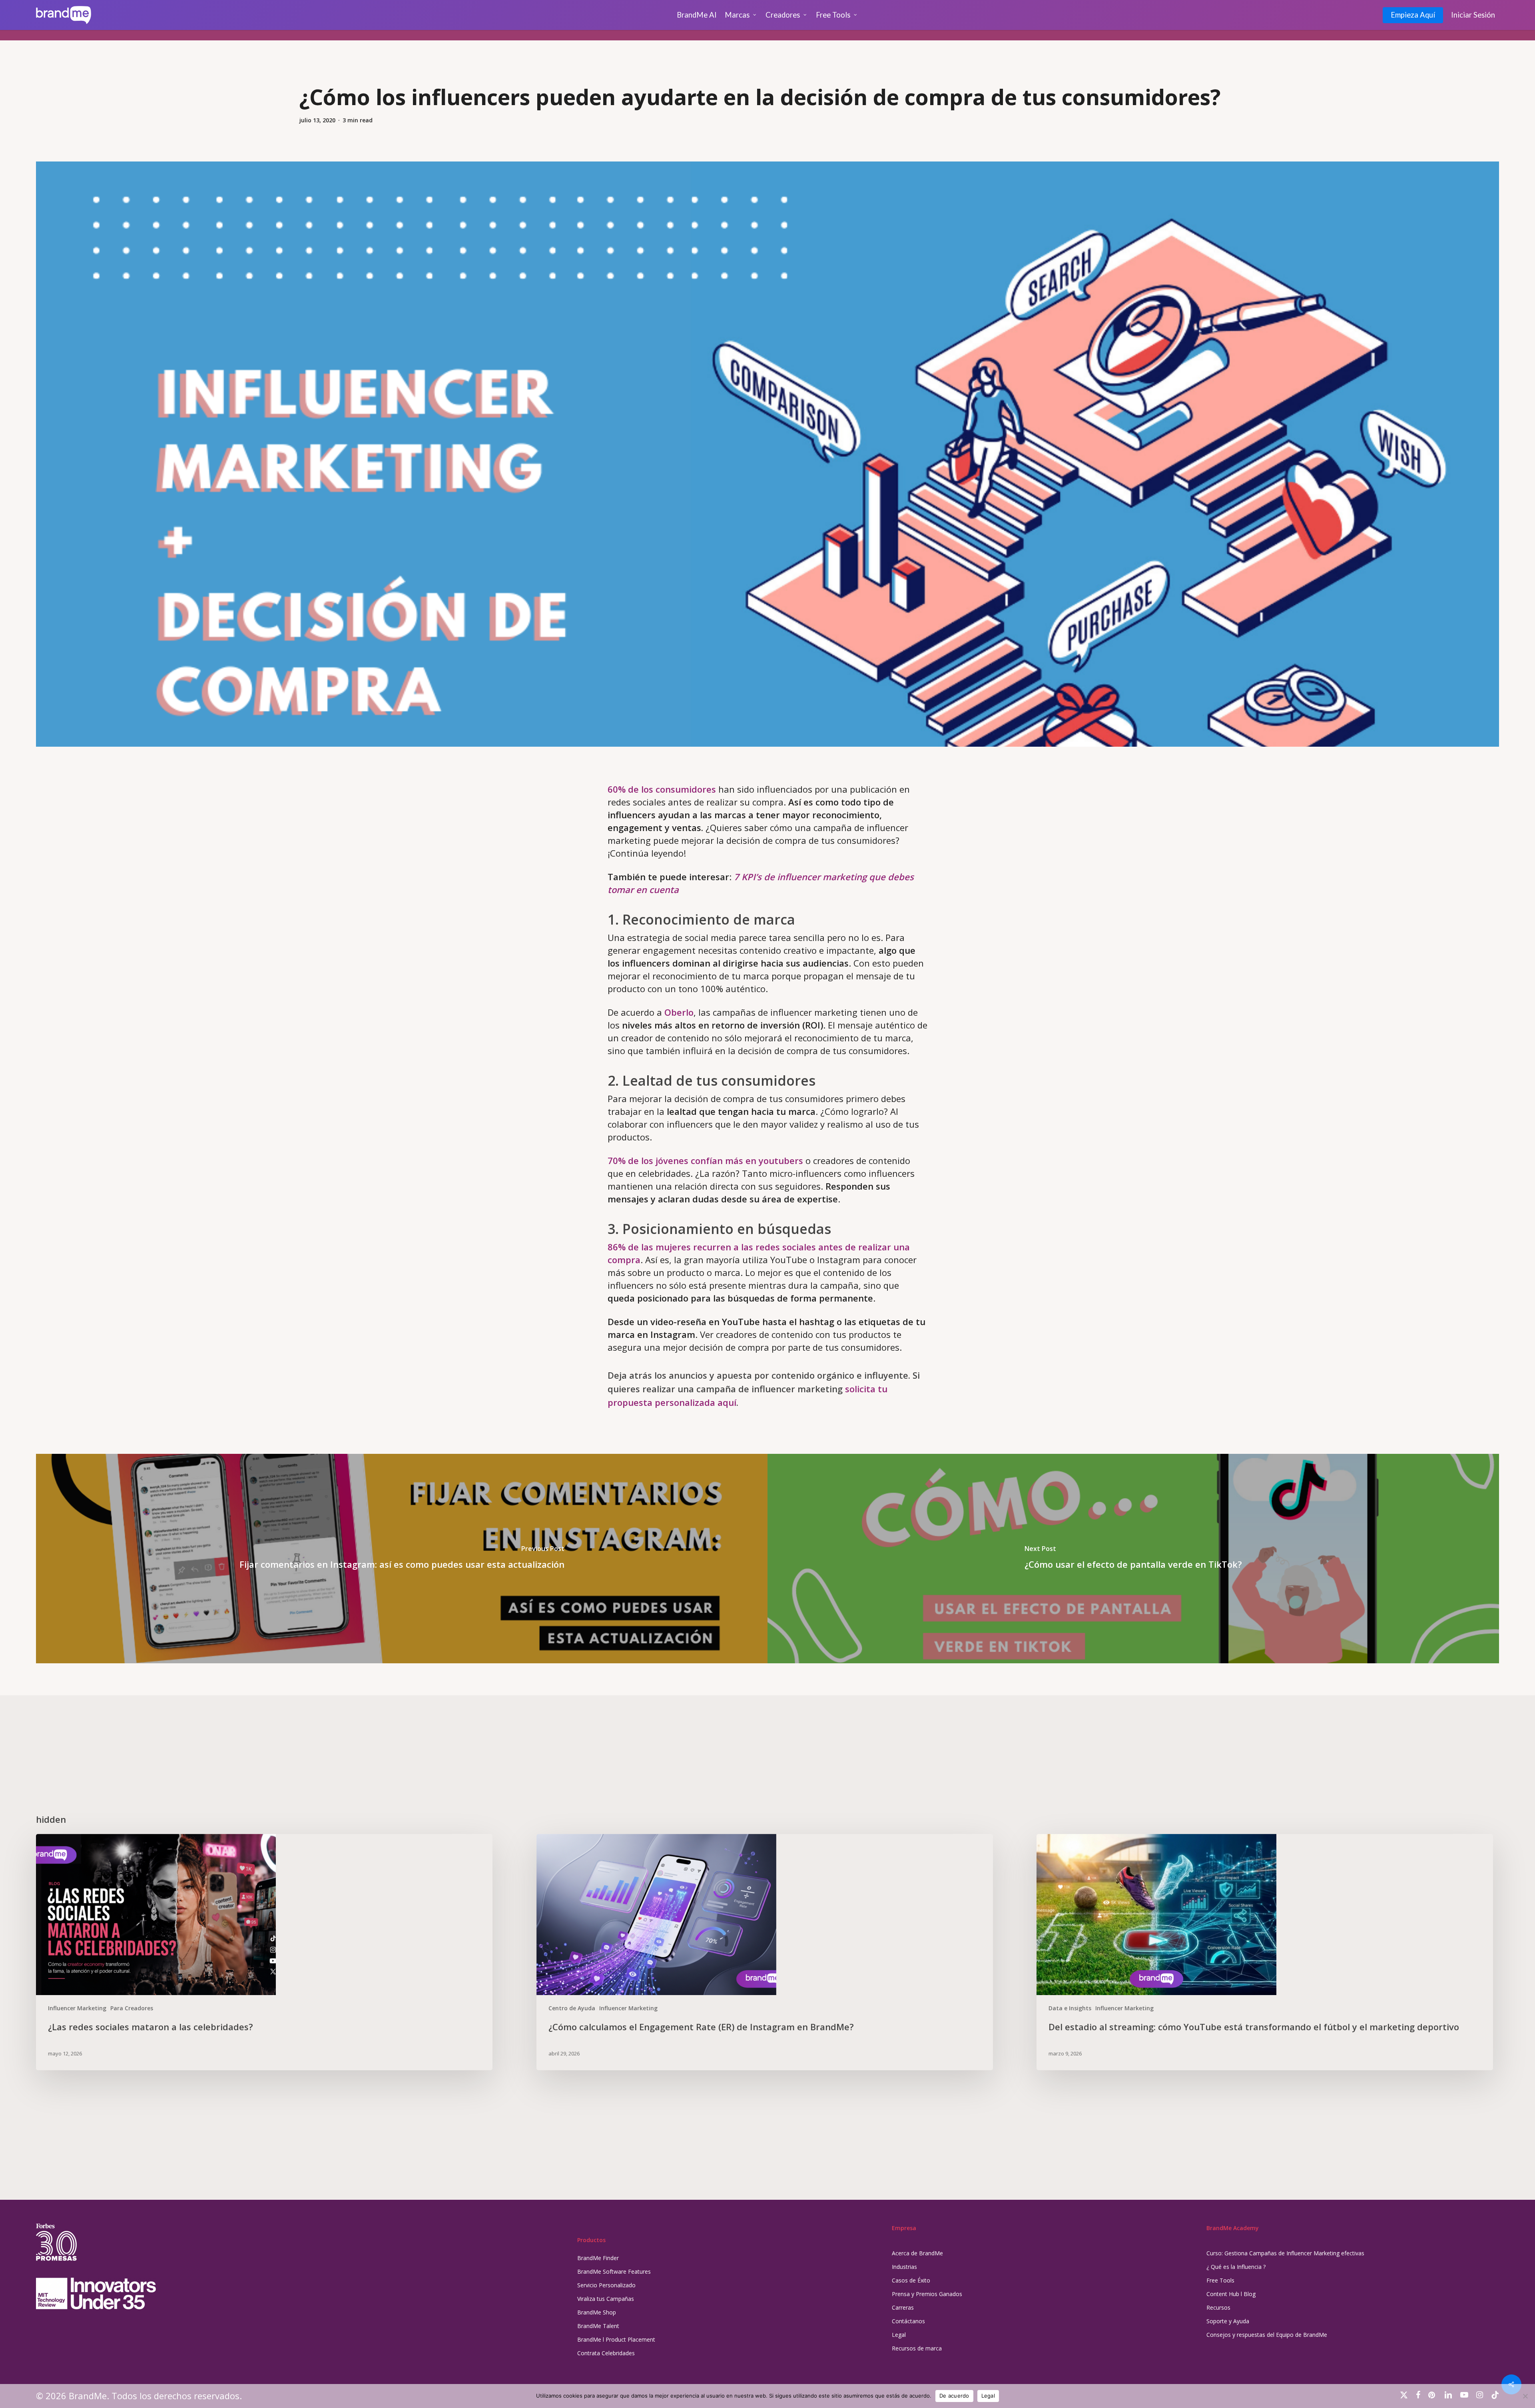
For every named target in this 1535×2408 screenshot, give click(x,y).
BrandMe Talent (598, 2326)
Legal (899, 2335)
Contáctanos (908, 2321)
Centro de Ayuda (572, 2008)
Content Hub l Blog (1231, 2294)
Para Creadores (132, 2008)
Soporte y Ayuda (1228, 2321)
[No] (1525, 2396)
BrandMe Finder (598, 2258)
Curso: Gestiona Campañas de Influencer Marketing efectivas (1285, 2253)
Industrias (904, 2267)
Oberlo (679, 1012)
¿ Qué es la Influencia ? (1236, 2267)
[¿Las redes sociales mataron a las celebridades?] (264, 1952)
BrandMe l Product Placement (616, 2339)
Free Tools (1220, 2280)
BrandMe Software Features (614, 2271)
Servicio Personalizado (606, 2285)
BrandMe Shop (597, 2312)
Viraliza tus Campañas (606, 2299)
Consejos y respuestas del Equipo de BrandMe (1267, 2335)
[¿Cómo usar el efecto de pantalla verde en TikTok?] (1133, 1559)
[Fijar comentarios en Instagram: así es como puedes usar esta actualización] (402, 1559)
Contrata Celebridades (606, 2353)
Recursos (1218, 2307)
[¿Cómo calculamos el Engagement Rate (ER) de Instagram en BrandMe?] (765, 1952)
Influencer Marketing (77, 2008)
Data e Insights (1070, 2008)
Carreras (903, 2307)
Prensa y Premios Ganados (927, 2294)
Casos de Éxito (911, 2280)
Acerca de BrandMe (917, 2253)
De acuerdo (954, 2396)
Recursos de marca (917, 2348)
